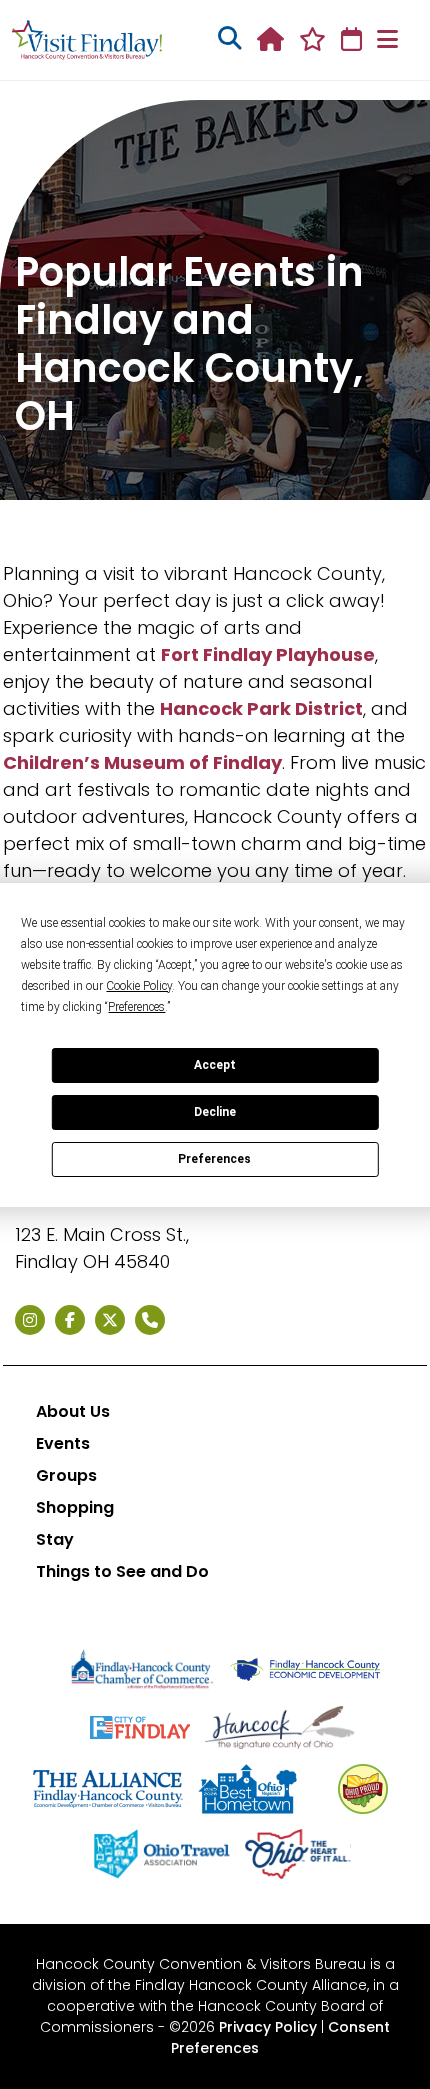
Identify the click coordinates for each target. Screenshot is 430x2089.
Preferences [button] (136, 1007)
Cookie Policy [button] (139, 986)
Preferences (214, 1159)
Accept (215, 1065)
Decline (215, 1112)
